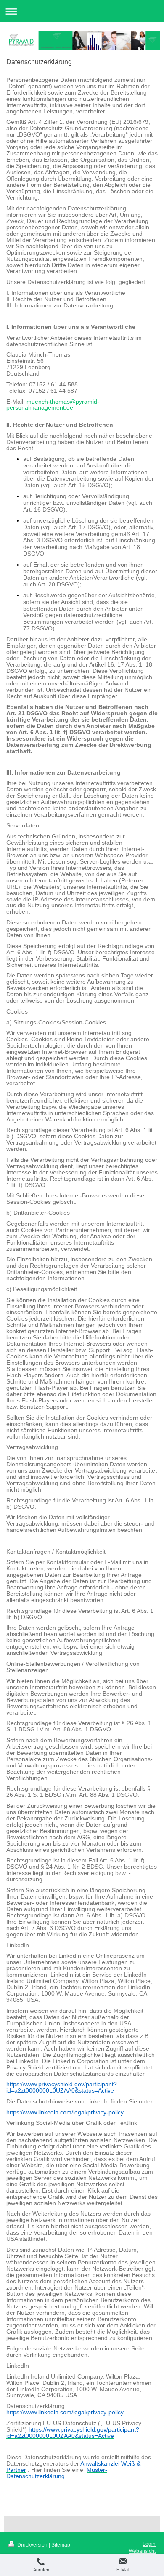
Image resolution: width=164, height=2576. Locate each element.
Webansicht (142, 2551)
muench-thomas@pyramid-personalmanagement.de (53, 405)
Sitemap (61, 2545)
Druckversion (32, 2545)
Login (149, 2544)
